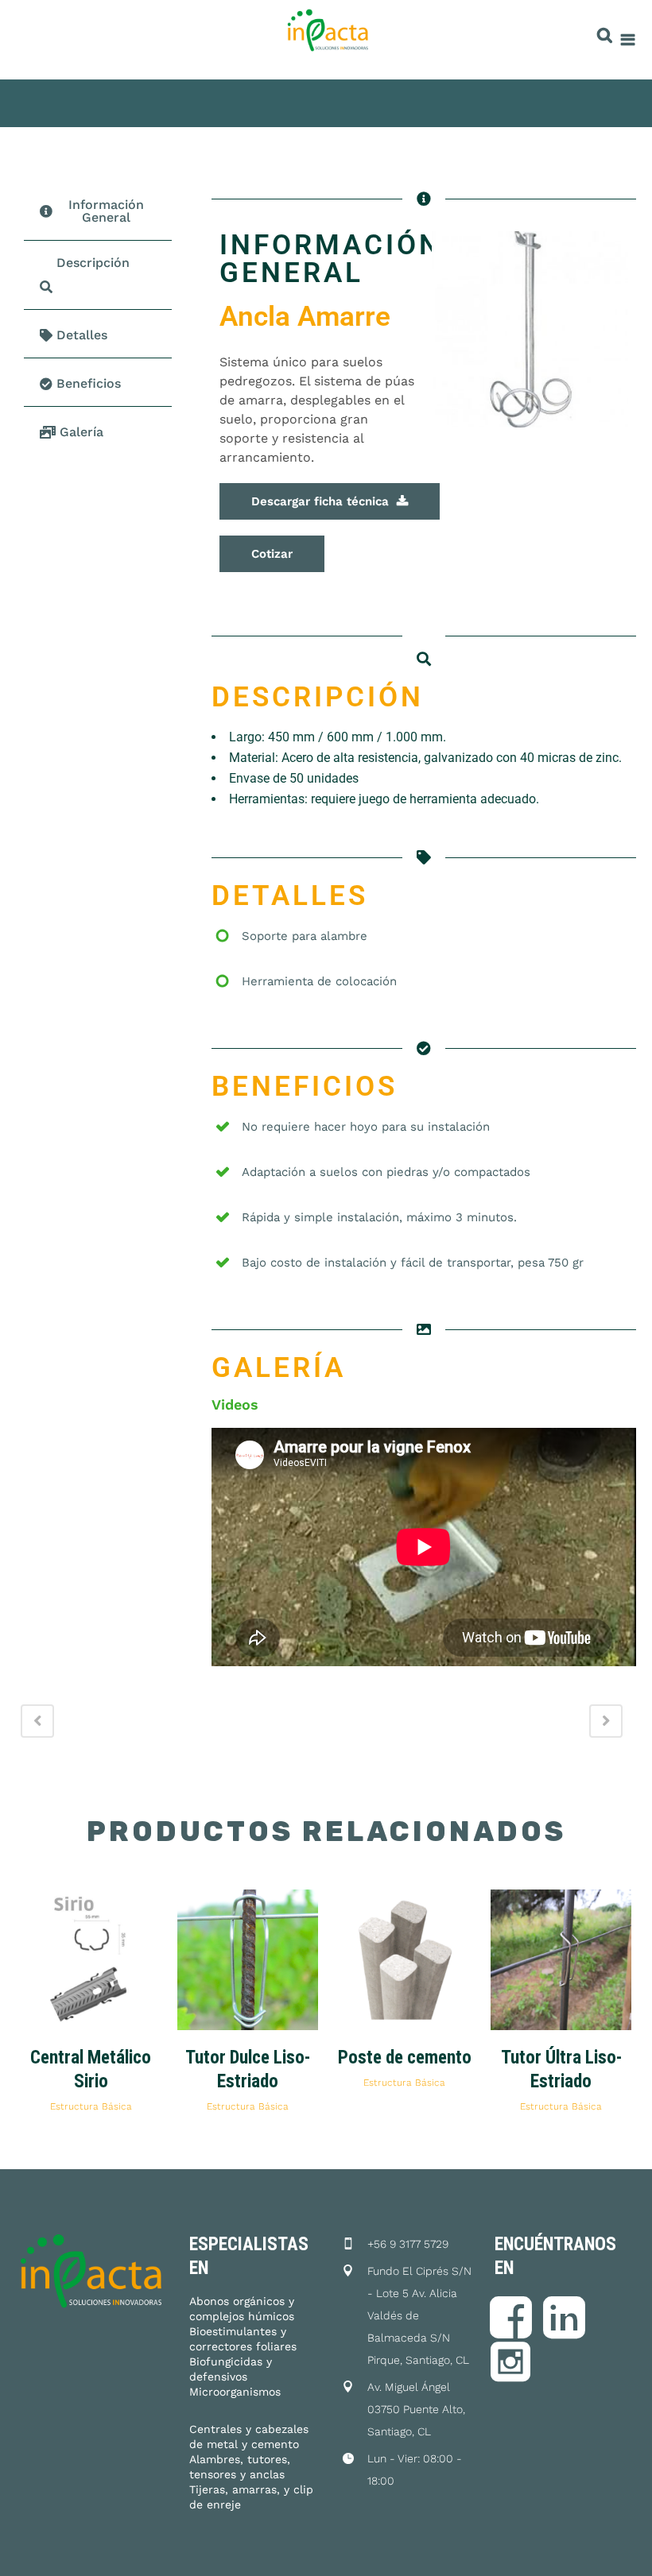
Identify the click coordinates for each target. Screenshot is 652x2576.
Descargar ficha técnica (320, 501)
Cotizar (272, 554)
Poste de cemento (405, 2058)
